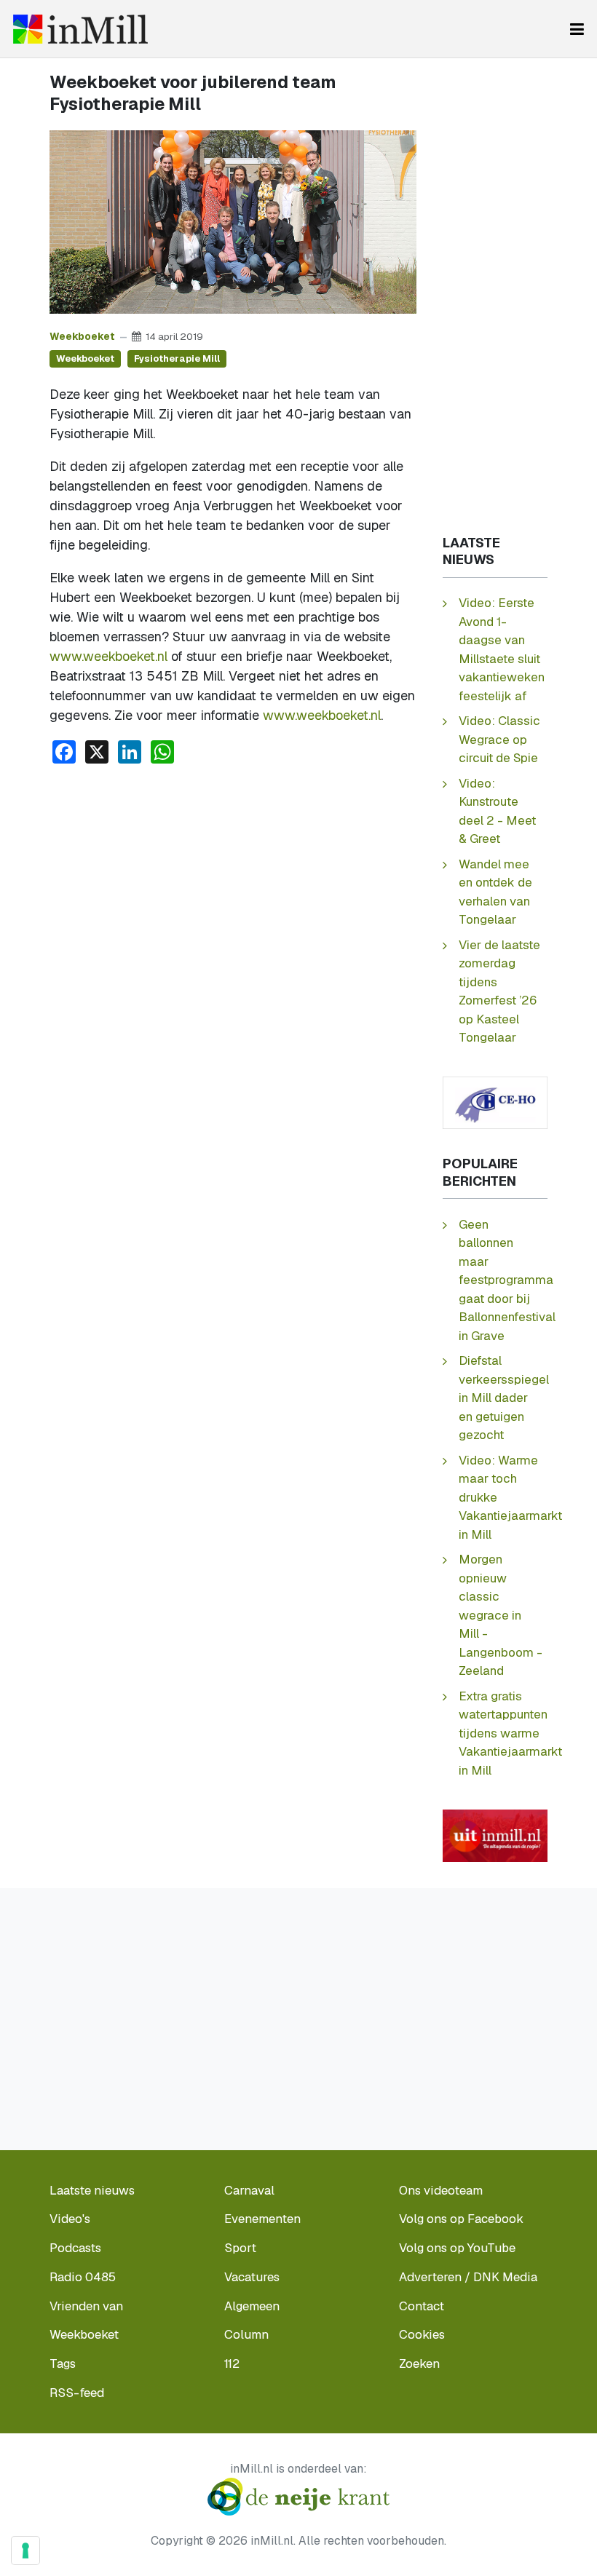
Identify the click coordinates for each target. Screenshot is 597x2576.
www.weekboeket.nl (108, 656)
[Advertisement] (233, 885)
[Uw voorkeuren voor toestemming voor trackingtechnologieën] (25, 2551)
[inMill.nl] (80, 29)
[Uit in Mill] (495, 1834)
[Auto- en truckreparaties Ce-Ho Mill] (495, 1102)
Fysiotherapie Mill (177, 358)
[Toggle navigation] (577, 29)
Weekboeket (82, 336)
